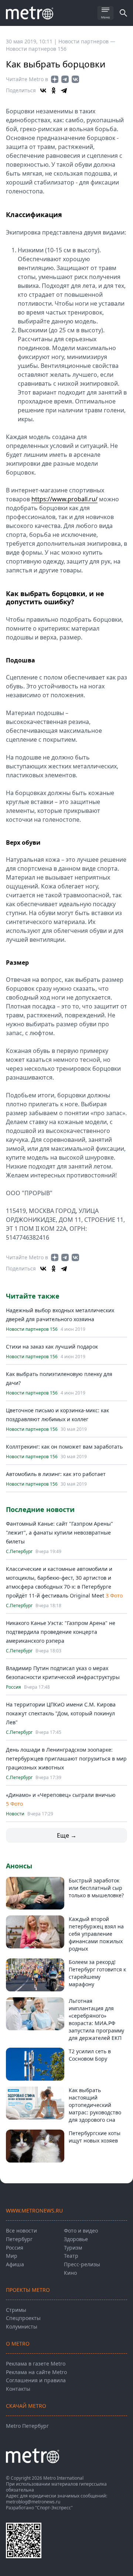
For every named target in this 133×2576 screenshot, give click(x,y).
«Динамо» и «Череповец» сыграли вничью (61, 1795)
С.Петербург (19, 1552)
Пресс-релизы (82, 2264)
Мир (12, 2256)
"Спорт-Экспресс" (54, 2508)
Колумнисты (22, 2326)
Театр (71, 2256)
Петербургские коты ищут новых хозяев (95, 2137)
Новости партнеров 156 (36, 49)
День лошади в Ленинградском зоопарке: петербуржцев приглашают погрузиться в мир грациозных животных (66, 1759)
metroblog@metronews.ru (33, 2502)
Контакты (18, 2389)
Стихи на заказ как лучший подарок (52, 1347)
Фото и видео (81, 2231)
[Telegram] (64, 90)
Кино (70, 2273)
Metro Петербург (27, 2426)
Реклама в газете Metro (36, 2364)
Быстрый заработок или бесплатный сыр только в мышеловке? (96, 1888)
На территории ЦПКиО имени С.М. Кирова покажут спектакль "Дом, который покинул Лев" (61, 1713)
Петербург (19, 2239)
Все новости (21, 2231)
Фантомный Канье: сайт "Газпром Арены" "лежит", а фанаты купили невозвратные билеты (59, 1533)
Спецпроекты (23, 2318)
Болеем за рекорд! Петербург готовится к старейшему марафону (97, 1973)
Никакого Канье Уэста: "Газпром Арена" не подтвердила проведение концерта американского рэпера (61, 1632)
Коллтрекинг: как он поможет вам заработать (64, 1447)
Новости (15, 1814)
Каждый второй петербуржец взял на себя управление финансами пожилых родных (96, 1934)
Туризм (73, 2248)
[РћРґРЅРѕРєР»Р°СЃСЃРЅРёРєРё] (54, 90)
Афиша (15, 2264)
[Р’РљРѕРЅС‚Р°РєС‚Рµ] (43, 90)
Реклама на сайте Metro (36, 2372)
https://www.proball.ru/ (64, 499)
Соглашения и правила (36, 2380)
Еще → (67, 1835)
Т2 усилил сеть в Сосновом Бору (90, 2055)
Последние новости (40, 1509)
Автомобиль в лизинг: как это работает (56, 1474)
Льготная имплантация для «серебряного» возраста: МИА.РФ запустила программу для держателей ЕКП (96, 2019)
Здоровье (76, 2239)
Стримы (16, 2310)
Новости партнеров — (87, 41)
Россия (13, 1687)
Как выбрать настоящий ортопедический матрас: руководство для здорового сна (95, 2105)
